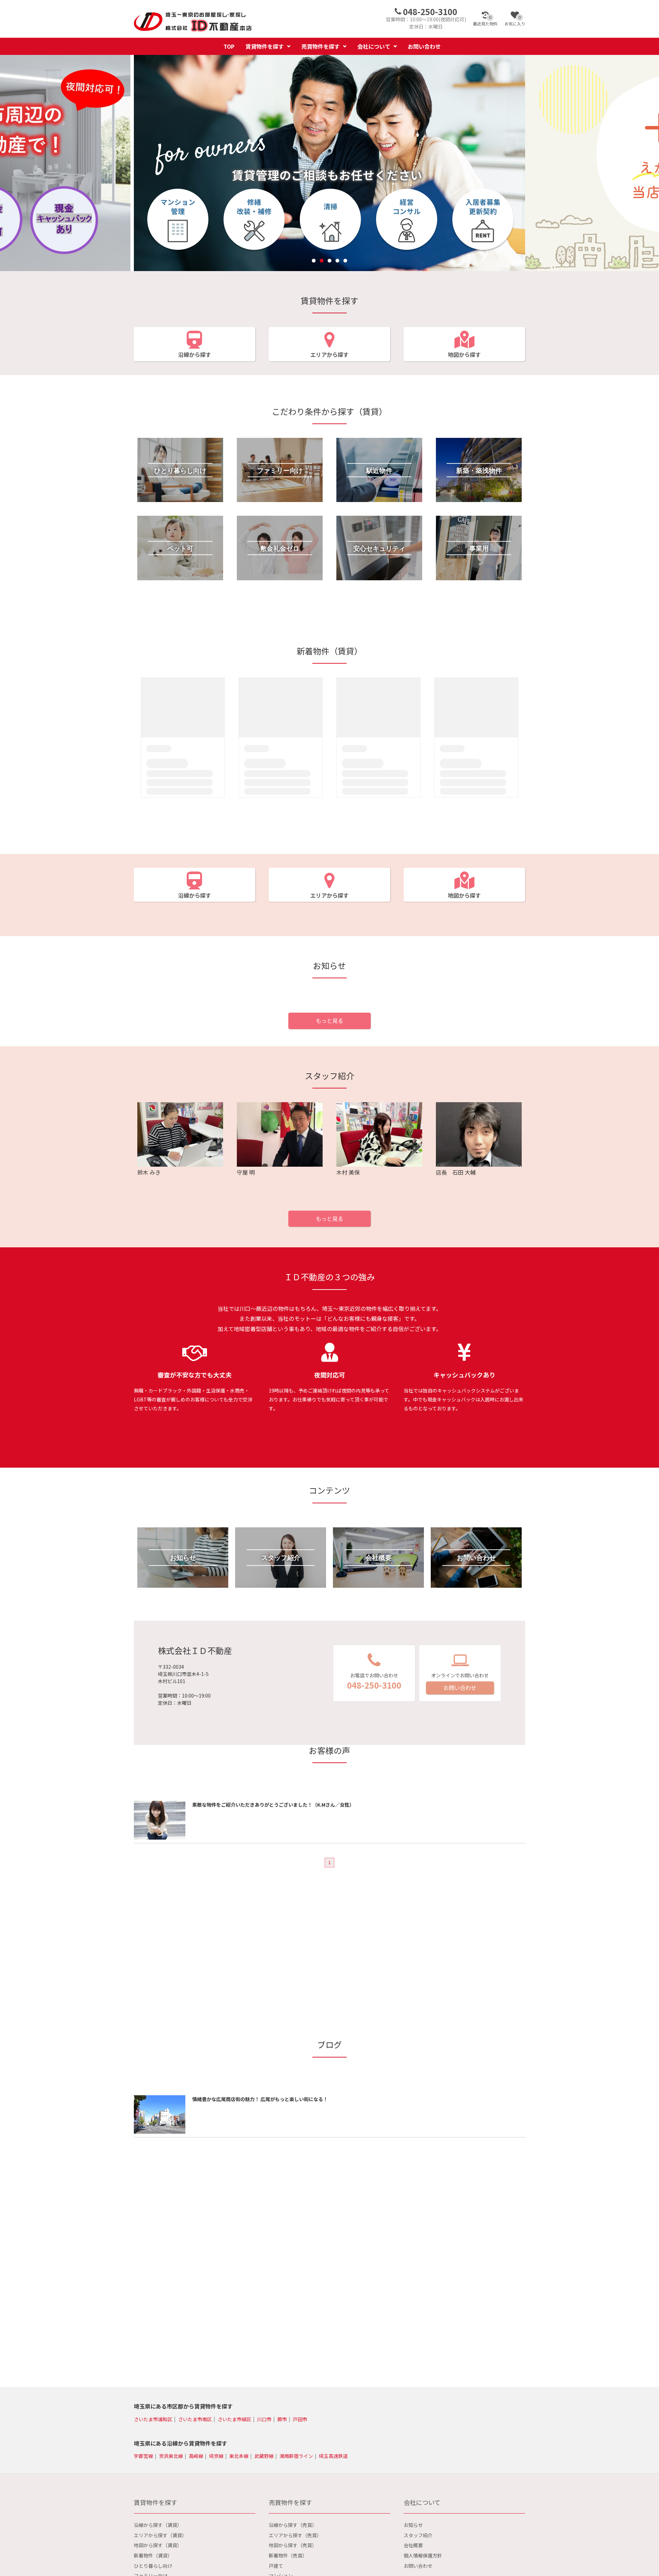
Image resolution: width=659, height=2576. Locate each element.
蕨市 (282, 2419)
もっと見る (329, 1021)
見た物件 (485, 21)
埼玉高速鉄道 (333, 2456)
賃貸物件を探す (265, 46)
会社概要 (413, 2545)
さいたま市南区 (195, 2419)
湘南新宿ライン (296, 2456)
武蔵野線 (264, 2456)
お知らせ (413, 2525)
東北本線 (239, 2456)
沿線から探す (195, 354)
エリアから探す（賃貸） (160, 2535)
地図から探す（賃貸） (158, 2545)
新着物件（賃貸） (153, 2555)
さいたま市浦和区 (153, 2419)
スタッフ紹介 (418, 2535)
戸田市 (300, 2419)
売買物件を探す (321, 46)
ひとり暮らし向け (153, 2566)
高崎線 (196, 2456)
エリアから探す (329, 354)
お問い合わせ (424, 46)
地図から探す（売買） (293, 2545)
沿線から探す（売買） (293, 2525)
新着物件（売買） (288, 2555)
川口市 (264, 2419)
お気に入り (515, 21)
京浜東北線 (171, 2456)
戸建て (276, 2566)
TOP (229, 46)
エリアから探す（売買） (295, 2535)
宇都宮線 (143, 2456)
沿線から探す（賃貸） (158, 2525)
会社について (374, 46)
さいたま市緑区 (234, 2419)
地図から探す (464, 354)
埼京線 (216, 2456)
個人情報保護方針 (423, 2555)
